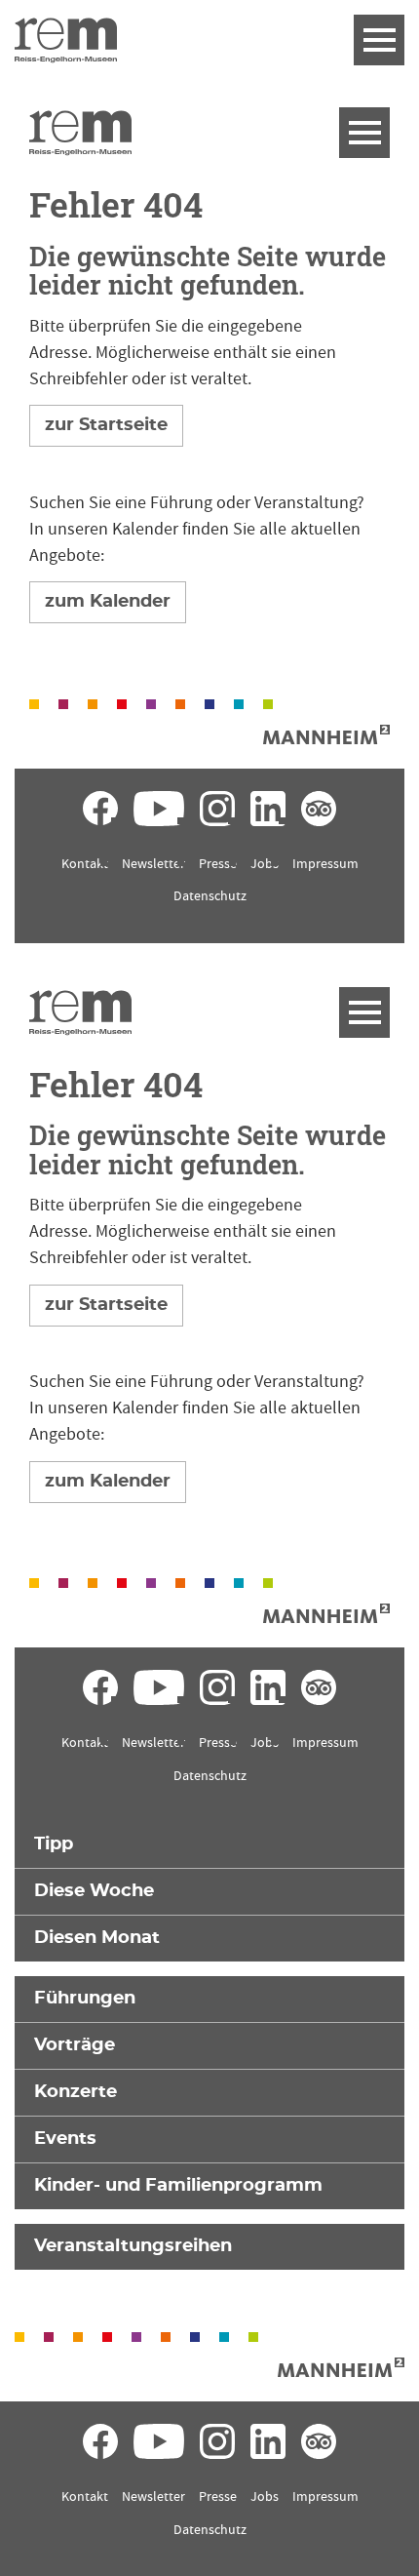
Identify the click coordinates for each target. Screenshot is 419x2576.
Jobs (265, 864)
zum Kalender (108, 602)
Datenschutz (210, 896)
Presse (218, 864)
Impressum (325, 864)
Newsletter (153, 864)
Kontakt (85, 864)
